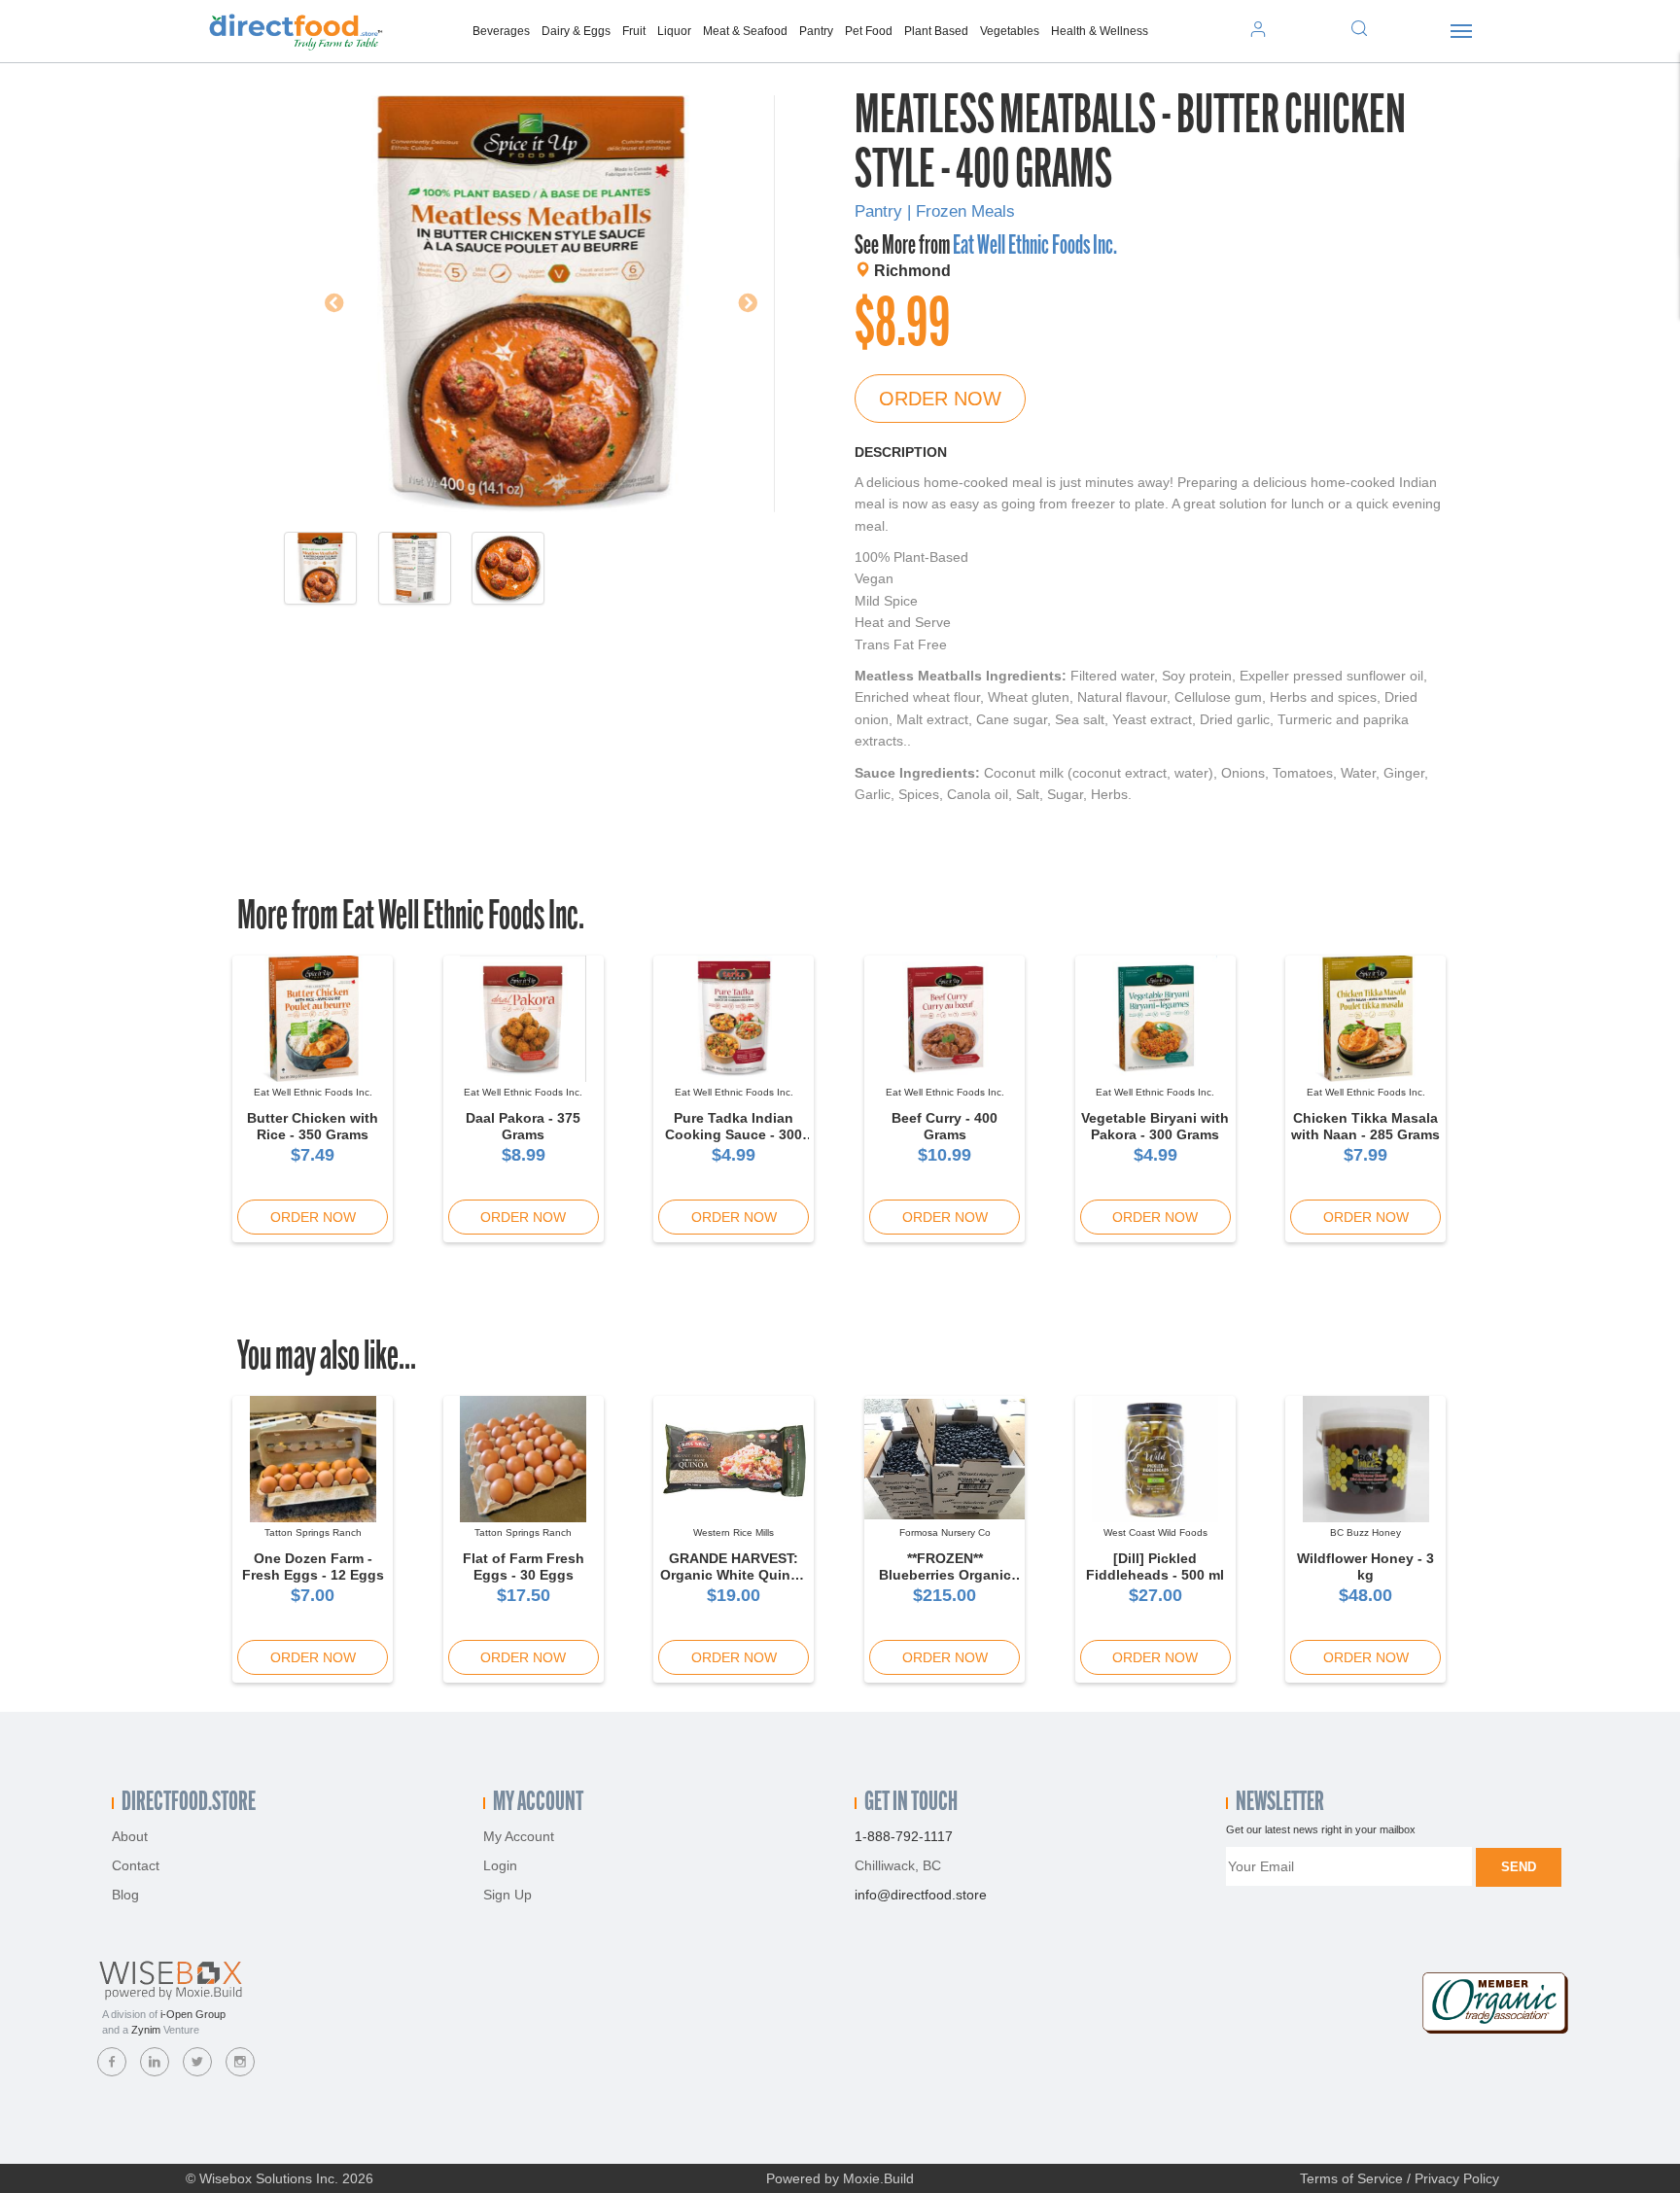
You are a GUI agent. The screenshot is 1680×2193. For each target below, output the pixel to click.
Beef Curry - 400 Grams (945, 1126)
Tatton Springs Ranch (313, 1532)
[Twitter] (197, 2062)
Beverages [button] (501, 31)
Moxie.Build (878, 2178)
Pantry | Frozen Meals (935, 211)
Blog (125, 1895)
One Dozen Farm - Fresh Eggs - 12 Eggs (313, 1566)
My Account (519, 1836)
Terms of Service (1351, 2178)
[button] (325, 304)
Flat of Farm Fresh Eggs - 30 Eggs (524, 1566)
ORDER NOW (940, 399)
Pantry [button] (816, 31)
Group (193, 2014)
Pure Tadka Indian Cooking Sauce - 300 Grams (734, 1134)
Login (500, 1865)
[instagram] (240, 2062)
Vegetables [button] (1010, 31)
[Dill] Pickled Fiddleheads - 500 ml (1155, 1566)
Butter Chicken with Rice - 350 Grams (313, 1126)
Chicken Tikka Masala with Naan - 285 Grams (1365, 1126)
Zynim (146, 2030)
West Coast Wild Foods (1155, 1532)
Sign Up (507, 1895)
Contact (136, 1865)
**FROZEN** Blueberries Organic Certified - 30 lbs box (945, 1575)
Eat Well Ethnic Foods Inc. (1035, 247)
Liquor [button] (674, 31)
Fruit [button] (634, 31)
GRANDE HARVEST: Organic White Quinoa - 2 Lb (734, 1575)
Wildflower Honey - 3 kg (1365, 1566)
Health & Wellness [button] (1100, 31)
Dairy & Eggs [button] (576, 31)
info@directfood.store (921, 1895)
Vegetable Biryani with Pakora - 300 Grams (1155, 1126)
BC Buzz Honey (1365, 1532)
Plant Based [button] (936, 31)
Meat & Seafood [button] (745, 31)
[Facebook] (112, 2062)
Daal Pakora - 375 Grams (523, 1126)
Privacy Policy (1457, 2178)
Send (1519, 1867)
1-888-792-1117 (904, 1836)
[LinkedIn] (155, 2062)
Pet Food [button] (869, 31)
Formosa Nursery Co (945, 1532)
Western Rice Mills (734, 1532)
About (130, 1836)
